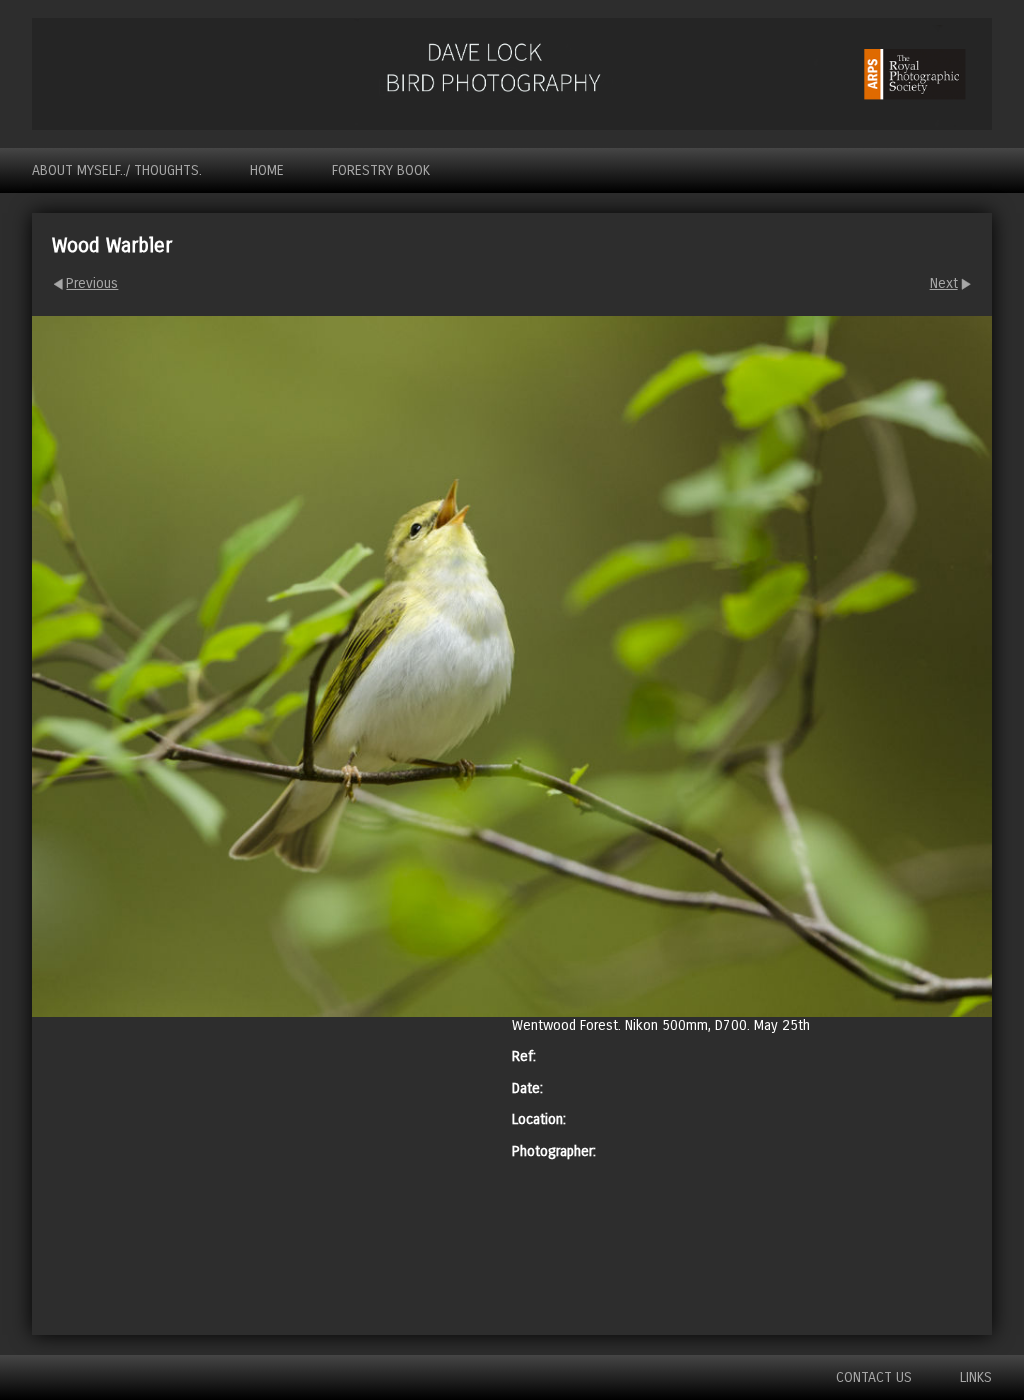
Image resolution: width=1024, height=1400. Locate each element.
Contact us (874, 1377)
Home (267, 170)
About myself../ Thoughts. (117, 170)
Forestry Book (381, 170)
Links (976, 1377)
